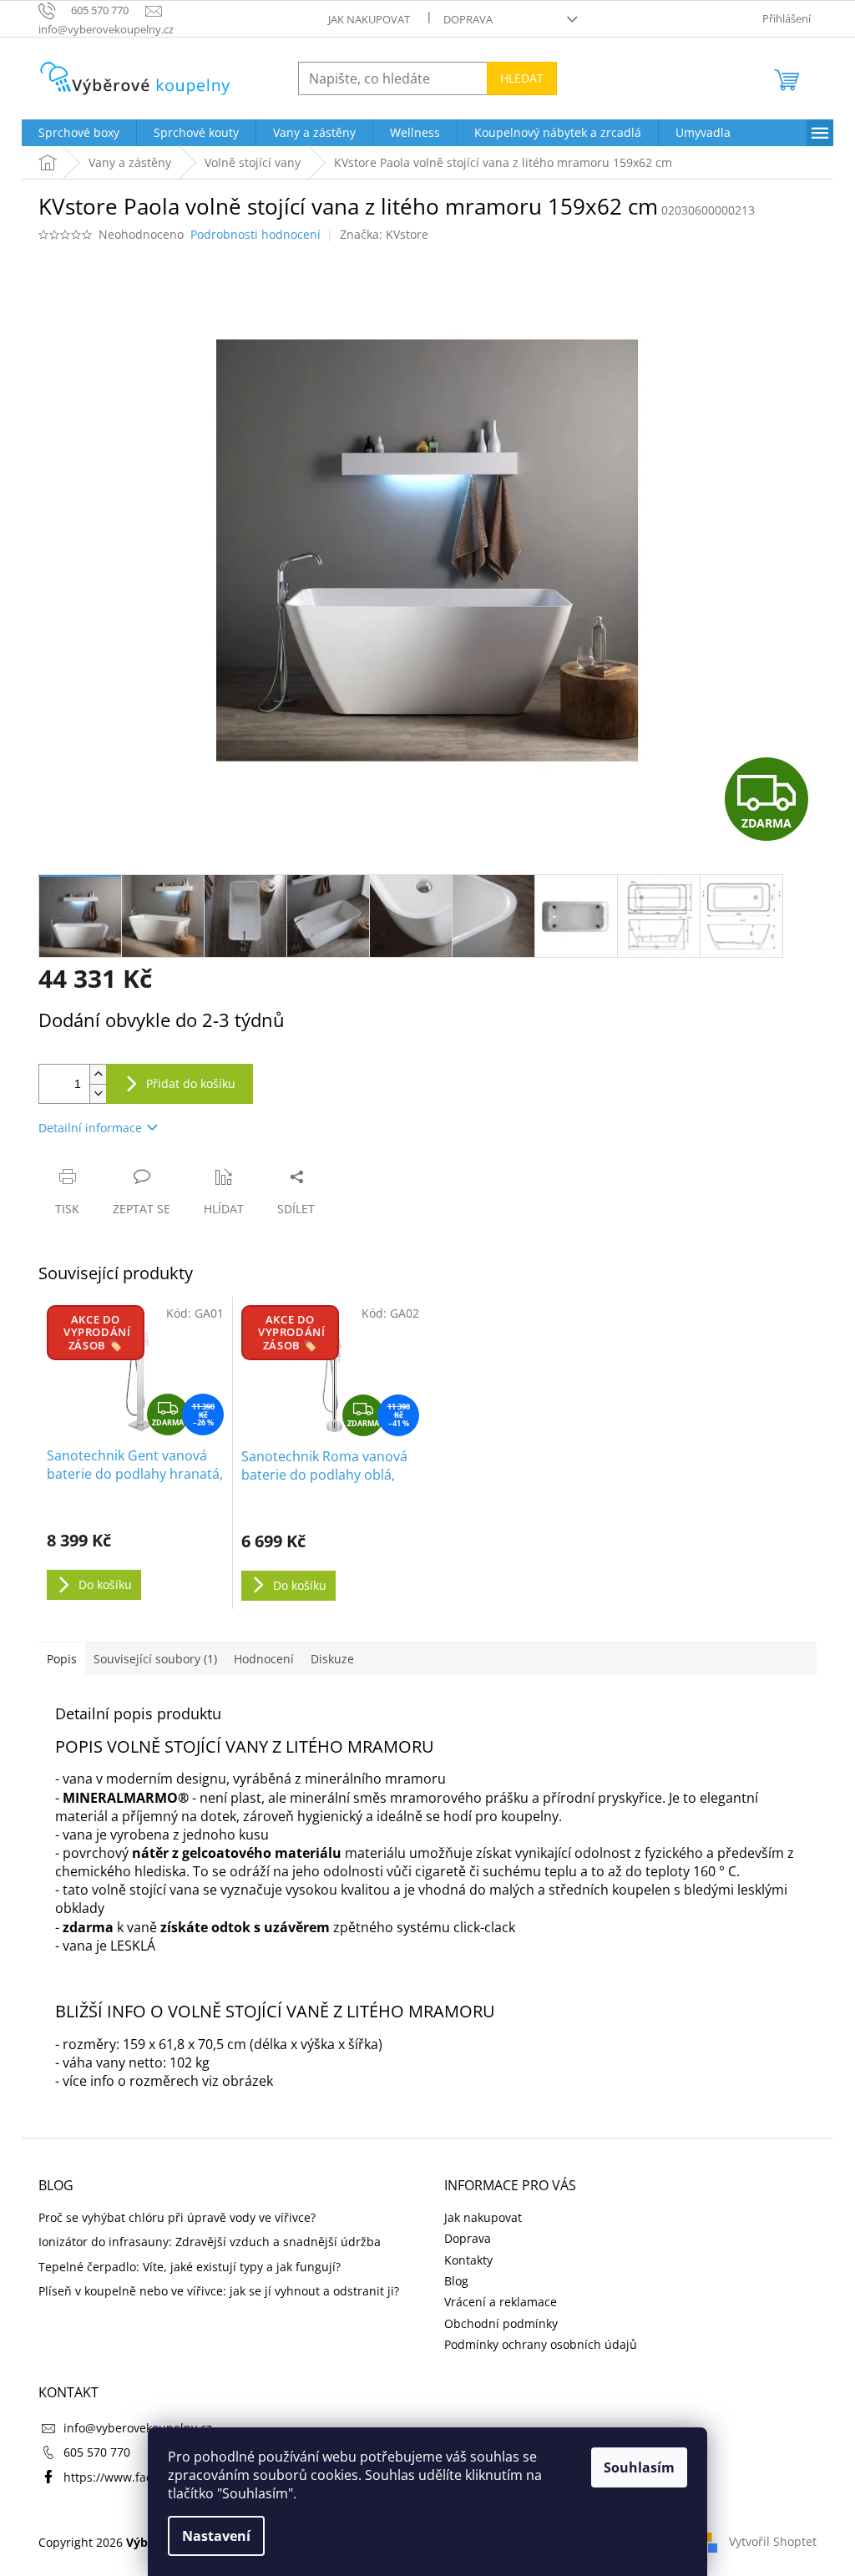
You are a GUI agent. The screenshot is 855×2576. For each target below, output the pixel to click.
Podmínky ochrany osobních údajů (541, 2344)
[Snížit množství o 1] (98, 1093)
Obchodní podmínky (501, 2323)
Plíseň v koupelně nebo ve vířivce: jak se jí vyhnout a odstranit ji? (219, 2291)
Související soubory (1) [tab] (155, 1659)
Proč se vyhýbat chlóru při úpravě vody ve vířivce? (177, 2217)
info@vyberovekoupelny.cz (138, 2428)
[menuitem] (79, 133)
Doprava (468, 19)
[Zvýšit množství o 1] (98, 1074)
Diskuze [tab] (332, 1659)
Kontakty (468, 2260)
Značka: (384, 234)
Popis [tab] (62, 1659)
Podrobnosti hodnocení (255, 234)
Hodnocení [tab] (264, 1659)
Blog (456, 2281)
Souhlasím (639, 2467)
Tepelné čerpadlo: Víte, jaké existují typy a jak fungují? (190, 2267)
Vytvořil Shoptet (773, 2541)
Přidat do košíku (191, 1083)
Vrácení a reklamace (501, 2302)
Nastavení (216, 2536)
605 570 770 (97, 2452)
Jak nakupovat (369, 19)
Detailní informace (90, 1128)
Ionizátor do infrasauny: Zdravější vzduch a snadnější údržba (210, 2242)
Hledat (522, 78)
